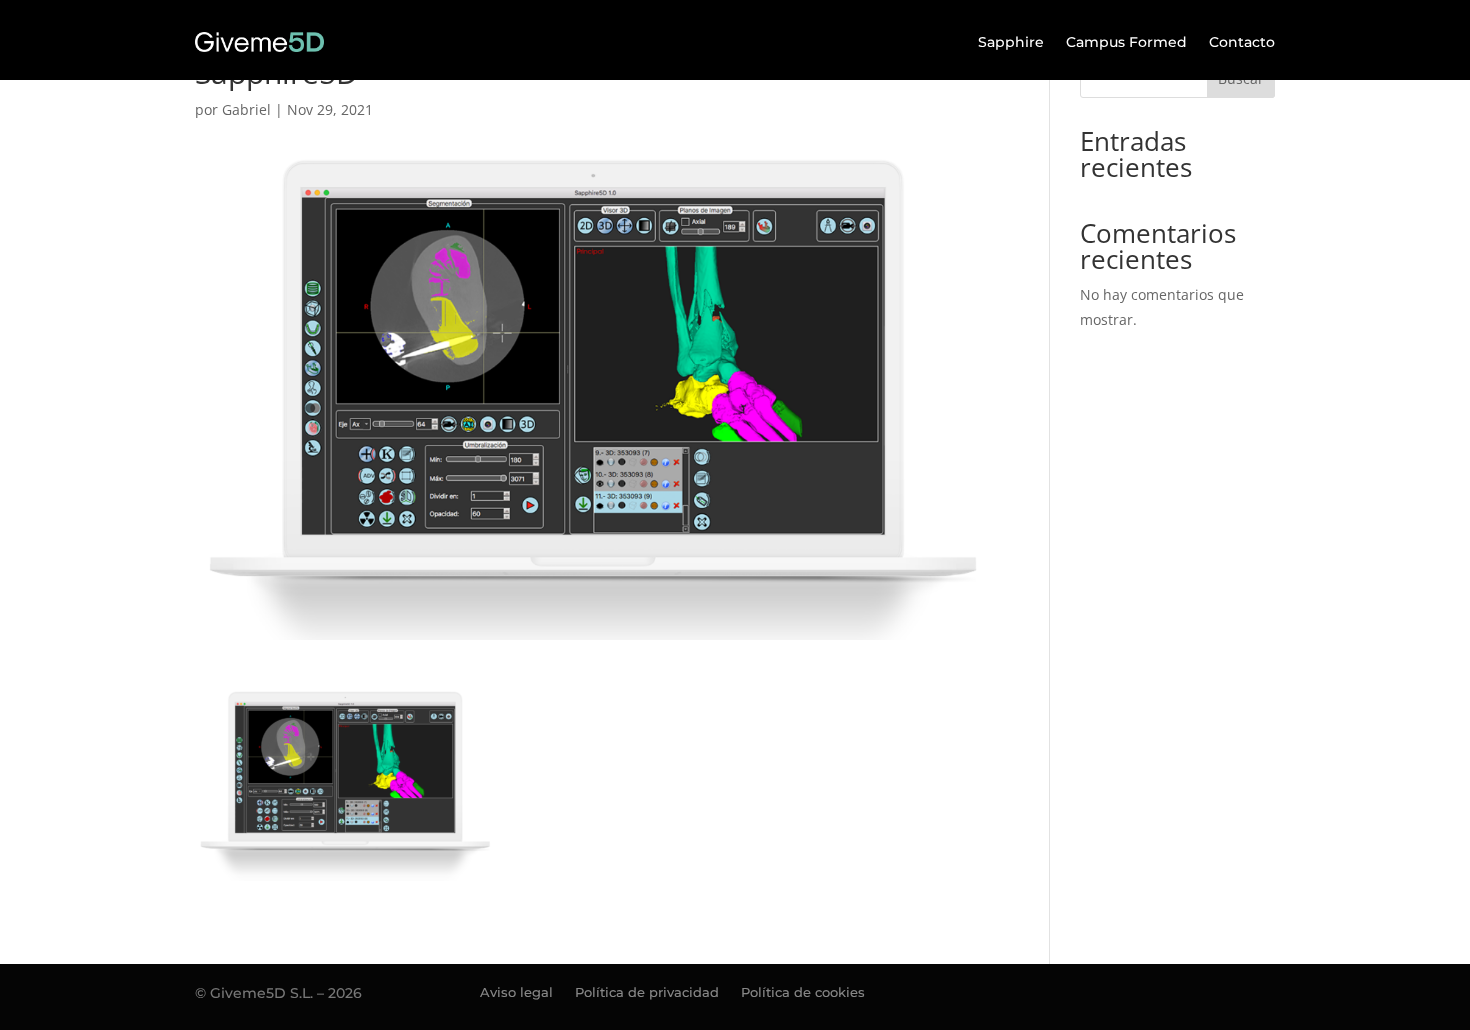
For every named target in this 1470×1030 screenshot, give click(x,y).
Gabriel (246, 109)
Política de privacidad (647, 992)
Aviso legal (516, 992)
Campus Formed (1126, 42)
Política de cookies (803, 992)
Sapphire (1011, 42)
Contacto (1242, 42)
